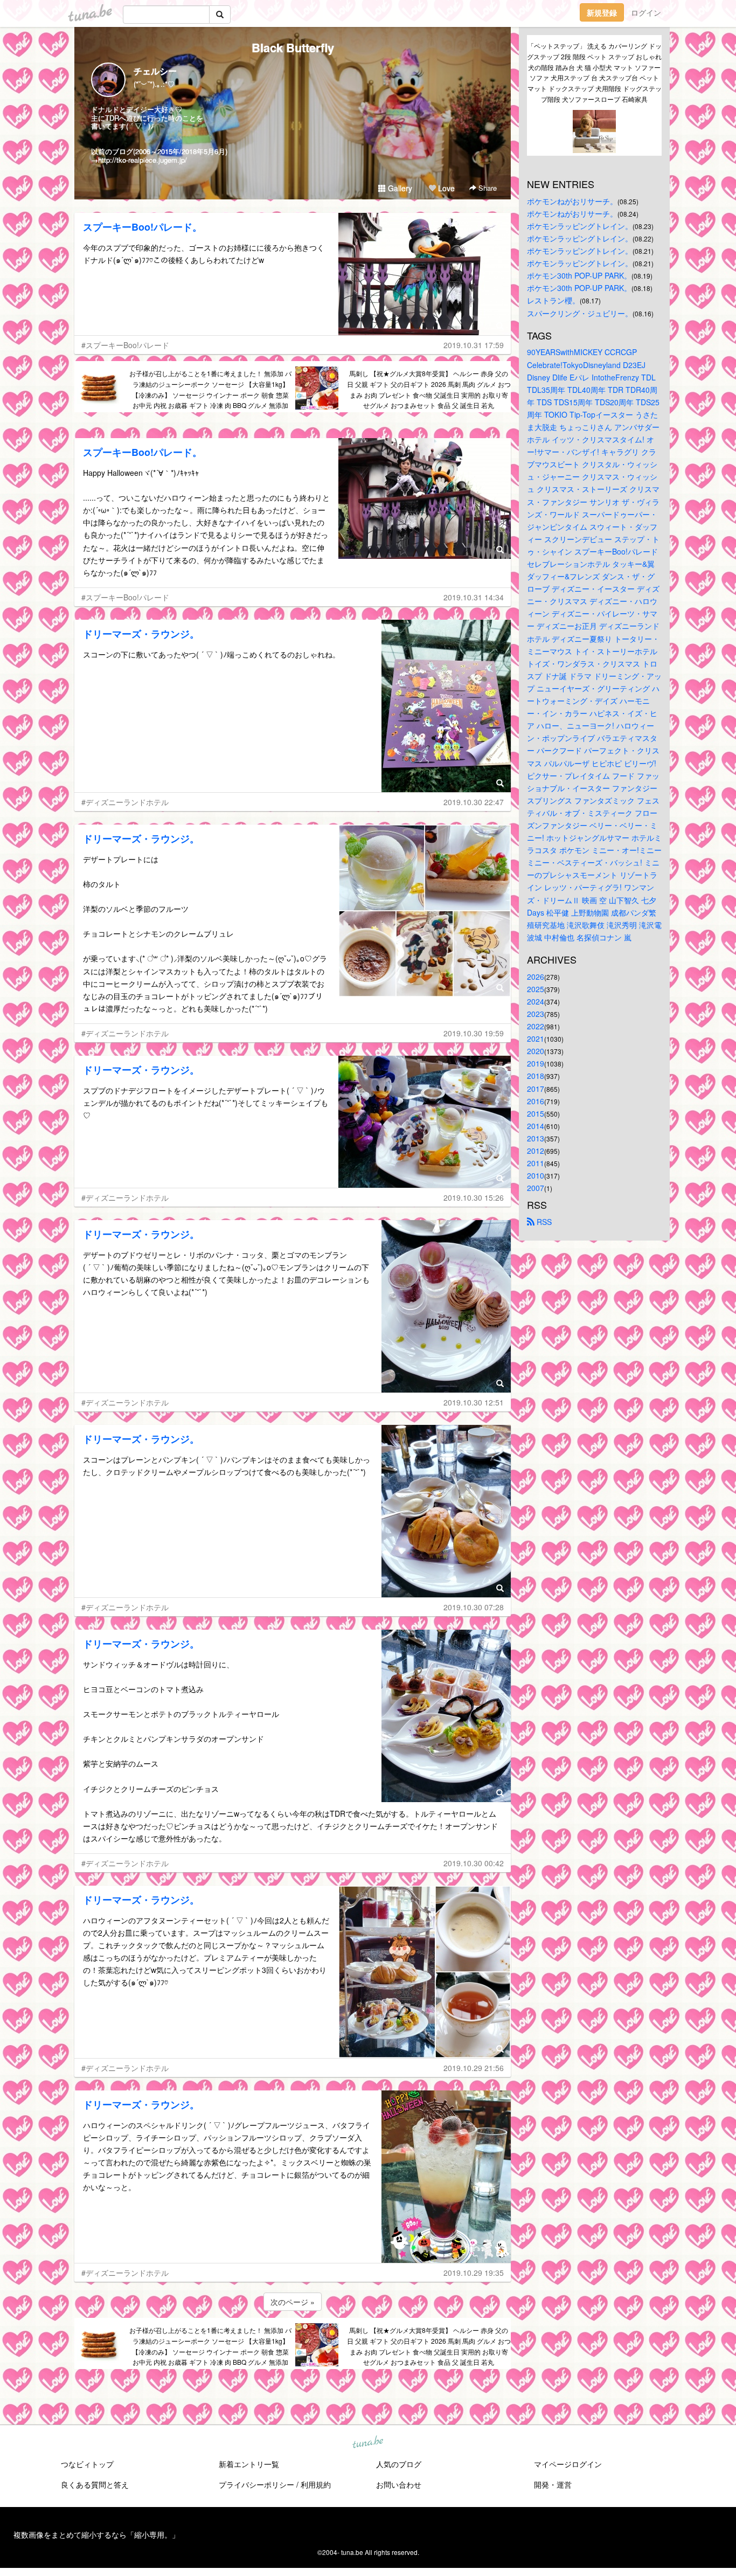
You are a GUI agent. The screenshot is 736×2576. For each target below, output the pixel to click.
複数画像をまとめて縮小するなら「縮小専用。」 (96, 2535)
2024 (536, 1001)
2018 (536, 1076)
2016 (536, 1101)
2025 (536, 989)
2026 (536, 977)
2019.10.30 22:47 (474, 802)
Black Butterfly (293, 47)
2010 (536, 1175)
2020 (536, 1051)
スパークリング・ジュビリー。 (580, 313)
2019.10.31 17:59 (474, 345)
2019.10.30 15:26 (474, 1197)
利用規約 (316, 2484)
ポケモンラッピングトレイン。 (580, 226)
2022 (536, 1026)
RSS (543, 1222)
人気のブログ (399, 2464)
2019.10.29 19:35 (474, 2273)
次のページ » (293, 2302)
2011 (536, 1163)
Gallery (399, 188)
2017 (536, 1089)
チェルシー (155, 71)
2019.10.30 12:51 (474, 1402)
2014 (536, 1126)
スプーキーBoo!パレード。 (143, 227)
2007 (536, 1188)
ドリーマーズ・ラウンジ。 (141, 634)
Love (445, 188)
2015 (536, 1113)
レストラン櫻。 (553, 300)
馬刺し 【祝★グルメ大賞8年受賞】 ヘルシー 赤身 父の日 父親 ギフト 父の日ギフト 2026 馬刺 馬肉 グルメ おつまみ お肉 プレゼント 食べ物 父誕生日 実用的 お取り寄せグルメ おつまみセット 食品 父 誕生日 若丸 (429, 389)
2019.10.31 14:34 (474, 597)
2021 (536, 1038)
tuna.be (367, 2443)
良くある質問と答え (95, 2484)
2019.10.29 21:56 (474, 2068)
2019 (536, 1063)
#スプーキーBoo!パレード (125, 345)
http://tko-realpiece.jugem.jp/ (143, 160)
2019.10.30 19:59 (474, 1033)
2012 (536, 1151)
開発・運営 (553, 2484)
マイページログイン (568, 2464)
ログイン (646, 12)
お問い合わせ (399, 2484)
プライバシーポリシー (256, 2484)
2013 (536, 1138)
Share (487, 188)
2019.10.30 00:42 (474, 1863)
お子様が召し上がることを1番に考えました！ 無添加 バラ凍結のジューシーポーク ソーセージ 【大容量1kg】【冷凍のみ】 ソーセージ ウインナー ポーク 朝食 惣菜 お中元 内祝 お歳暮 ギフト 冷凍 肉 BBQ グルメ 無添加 (210, 389)
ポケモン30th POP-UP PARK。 (579, 275)
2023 (536, 1014)
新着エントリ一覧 (249, 2464)
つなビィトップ (87, 2464)
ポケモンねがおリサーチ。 (572, 201)
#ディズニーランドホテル (125, 802)
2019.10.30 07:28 (474, 1607)
